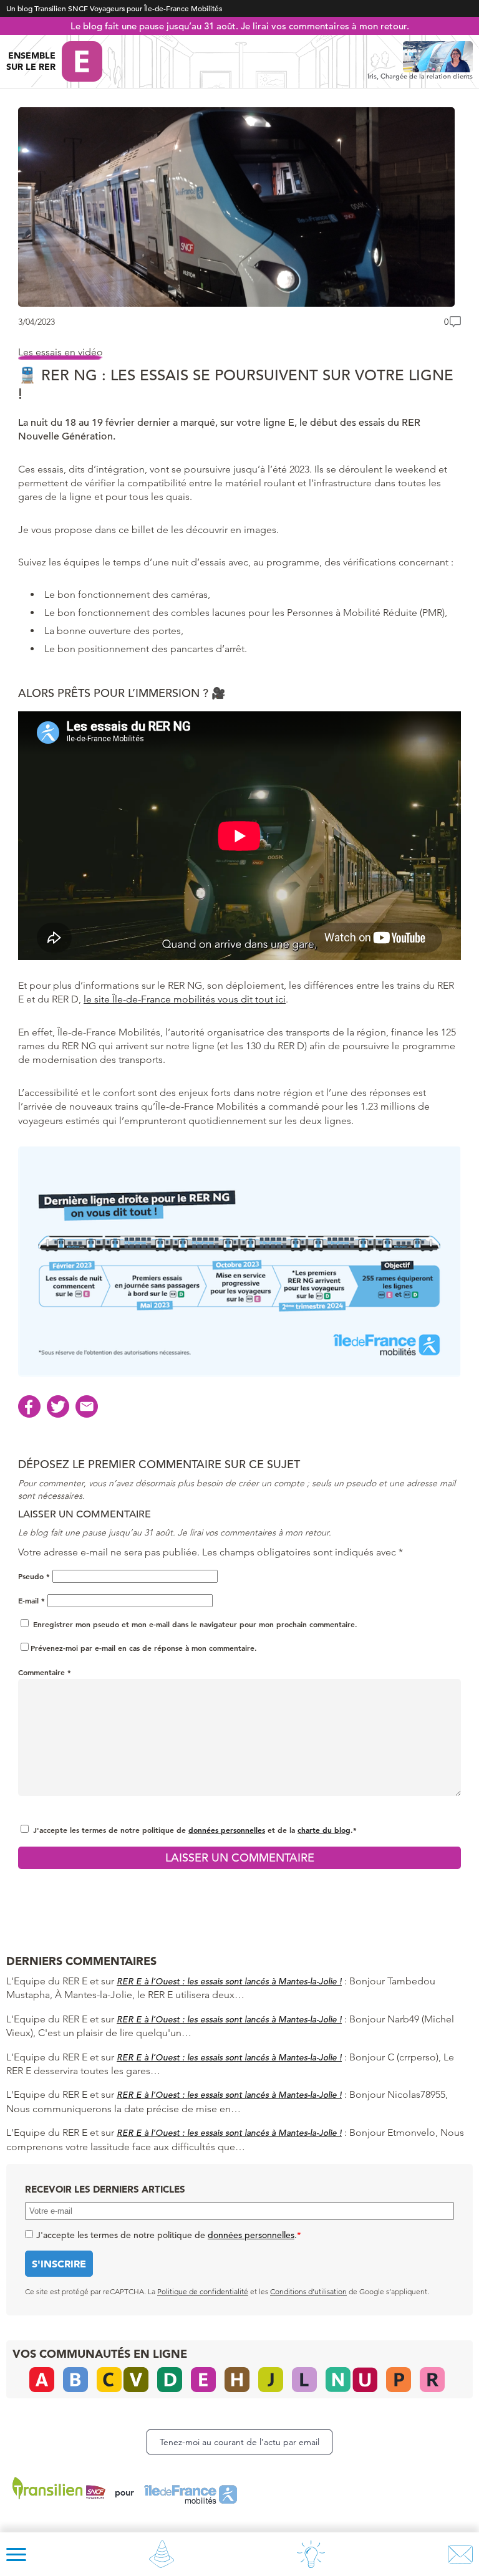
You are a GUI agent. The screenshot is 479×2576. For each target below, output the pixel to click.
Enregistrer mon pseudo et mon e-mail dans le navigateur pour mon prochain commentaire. (195, 1624)
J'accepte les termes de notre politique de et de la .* (195, 1830)
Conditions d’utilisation (308, 2291)
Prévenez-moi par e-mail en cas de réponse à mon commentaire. (144, 1648)
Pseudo (34, 1576)
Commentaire (45, 1672)
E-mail (31, 1600)
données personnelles (227, 1830)
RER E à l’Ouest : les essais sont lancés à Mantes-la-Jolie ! (229, 1981)
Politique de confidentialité (203, 2291)
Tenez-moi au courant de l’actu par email (239, 2442)
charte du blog (324, 1830)
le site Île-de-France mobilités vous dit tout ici (185, 999)
